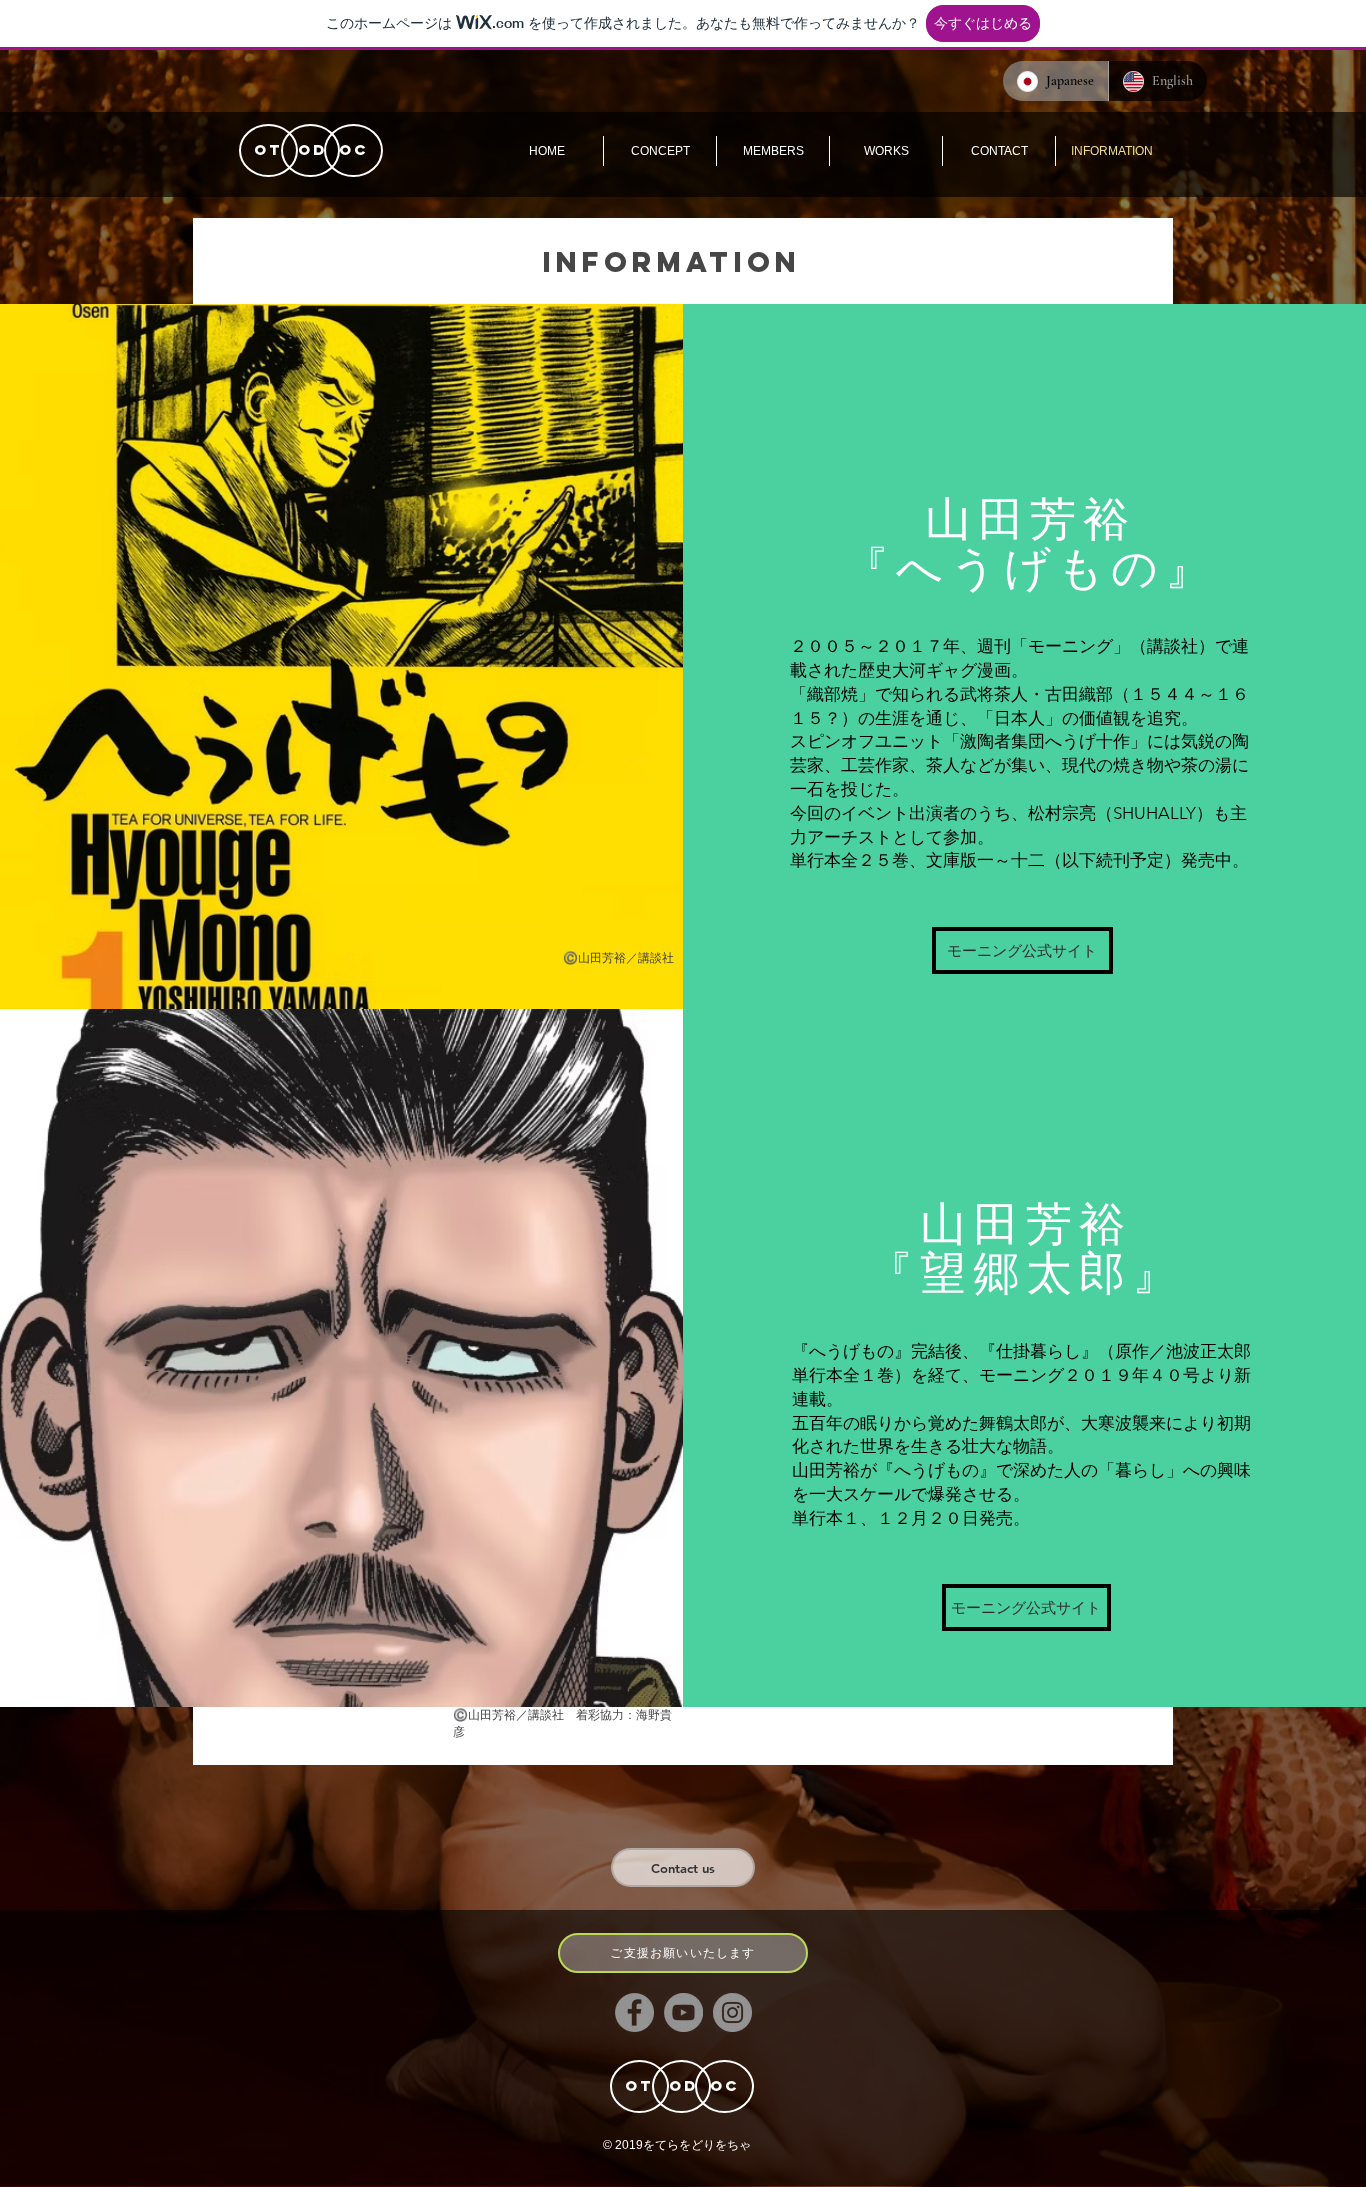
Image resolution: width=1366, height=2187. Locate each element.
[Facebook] (634, 2012)
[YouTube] (683, 2012)
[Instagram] (732, 2012)
